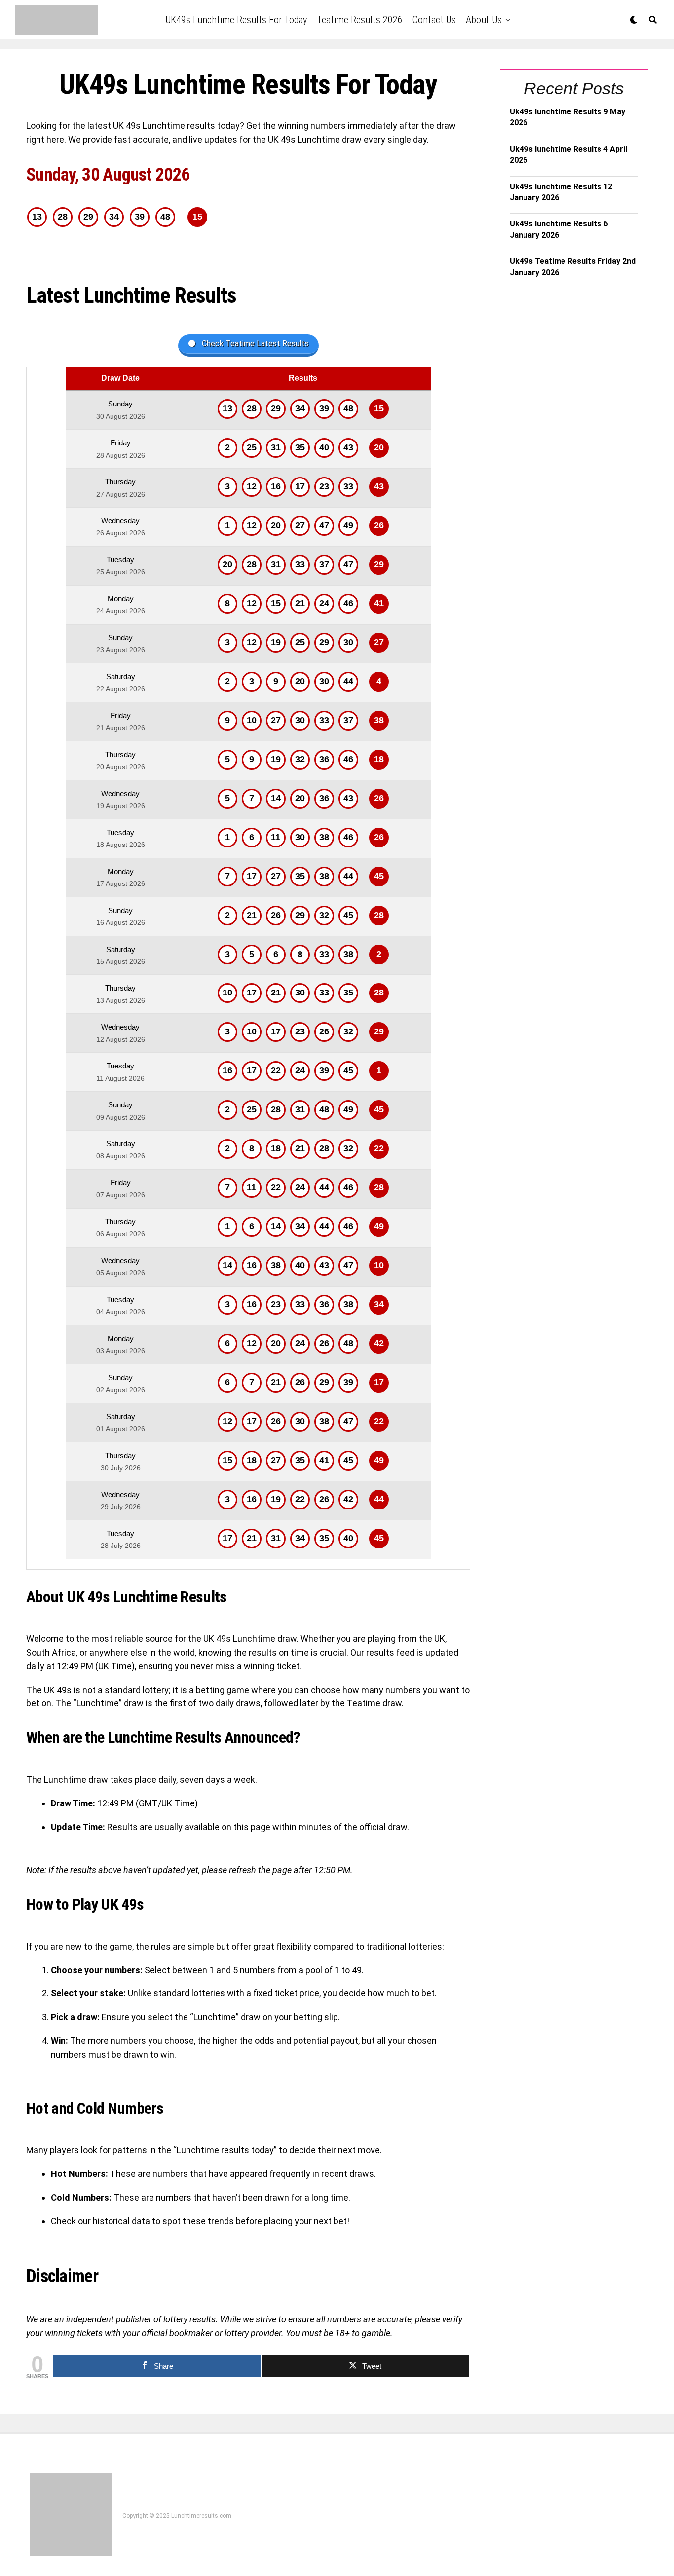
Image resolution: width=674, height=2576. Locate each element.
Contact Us (434, 20)
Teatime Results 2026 (360, 20)
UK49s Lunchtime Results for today (236, 20)
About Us (484, 20)
